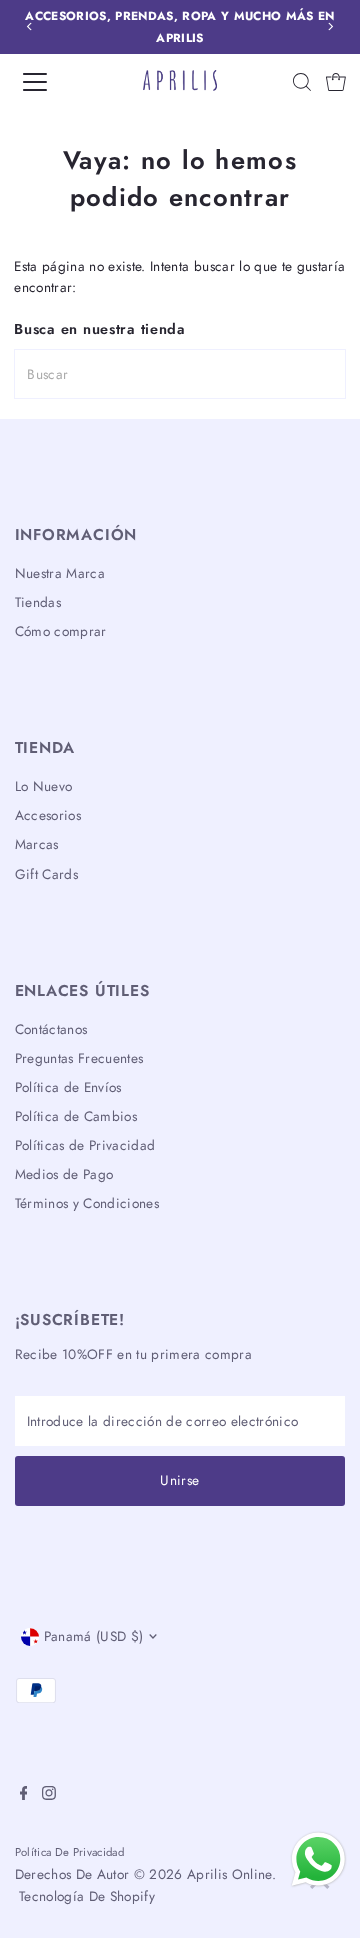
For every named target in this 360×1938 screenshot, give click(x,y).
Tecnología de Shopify (87, 1896)
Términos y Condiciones (87, 1203)
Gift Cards (46, 874)
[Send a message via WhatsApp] (318, 1859)
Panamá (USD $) (94, 1636)
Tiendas (38, 602)
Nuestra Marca (60, 573)
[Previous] (29, 26)
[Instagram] (49, 1795)
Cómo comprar (61, 631)
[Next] (330, 26)
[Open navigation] (49, 82)
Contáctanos (51, 1029)
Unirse (179, 1480)
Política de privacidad (69, 1852)
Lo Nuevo (44, 786)
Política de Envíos (68, 1087)
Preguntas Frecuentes (79, 1058)
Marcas (37, 844)
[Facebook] (24, 1795)
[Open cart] (336, 82)
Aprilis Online (229, 1874)
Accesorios (48, 815)
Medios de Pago (64, 1174)
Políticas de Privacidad (85, 1145)
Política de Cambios (76, 1116)
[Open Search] (302, 82)
